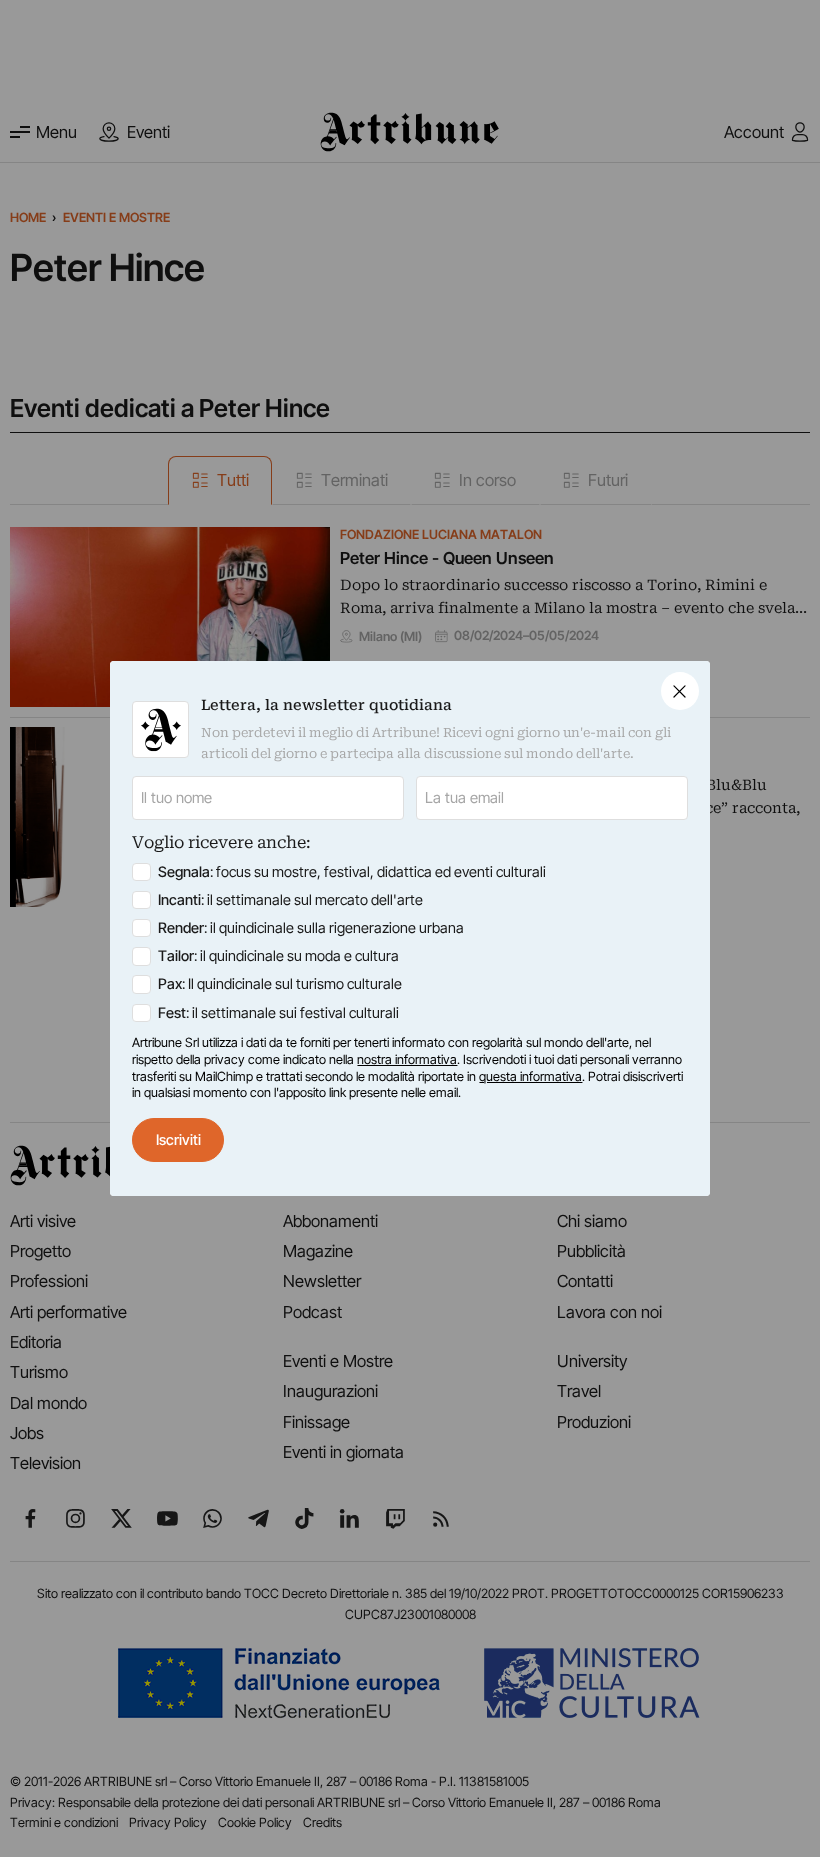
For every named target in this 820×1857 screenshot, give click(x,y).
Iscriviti (178, 1140)
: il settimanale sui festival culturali (278, 1013)
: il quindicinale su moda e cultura (278, 956)
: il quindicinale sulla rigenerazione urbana (311, 928)
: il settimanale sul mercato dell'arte (290, 900)
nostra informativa (407, 1059)
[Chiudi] (680, 691)
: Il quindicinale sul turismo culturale (280, 984)
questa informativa (530, 1076)
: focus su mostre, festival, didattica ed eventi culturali (352, 872)
